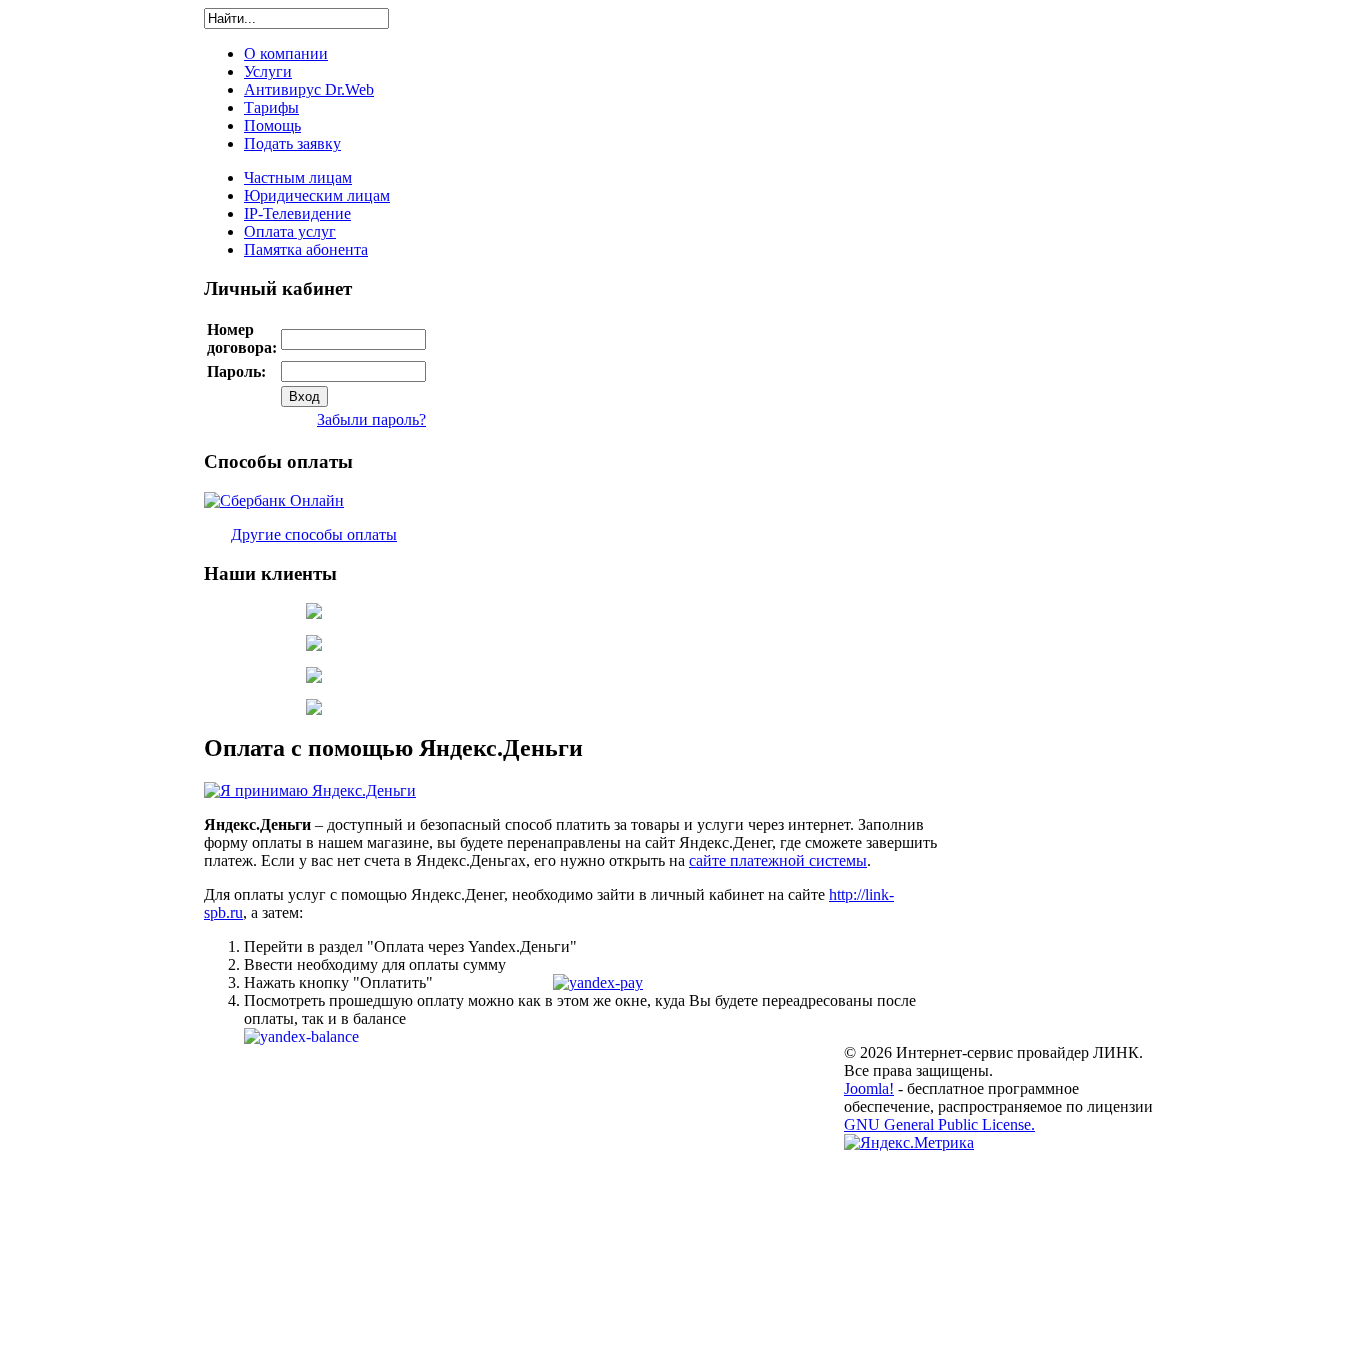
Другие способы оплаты (314, 534)
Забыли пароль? (371, 419)
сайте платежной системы (778, 860)
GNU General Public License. (939, 1124)
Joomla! (869, 1088)
